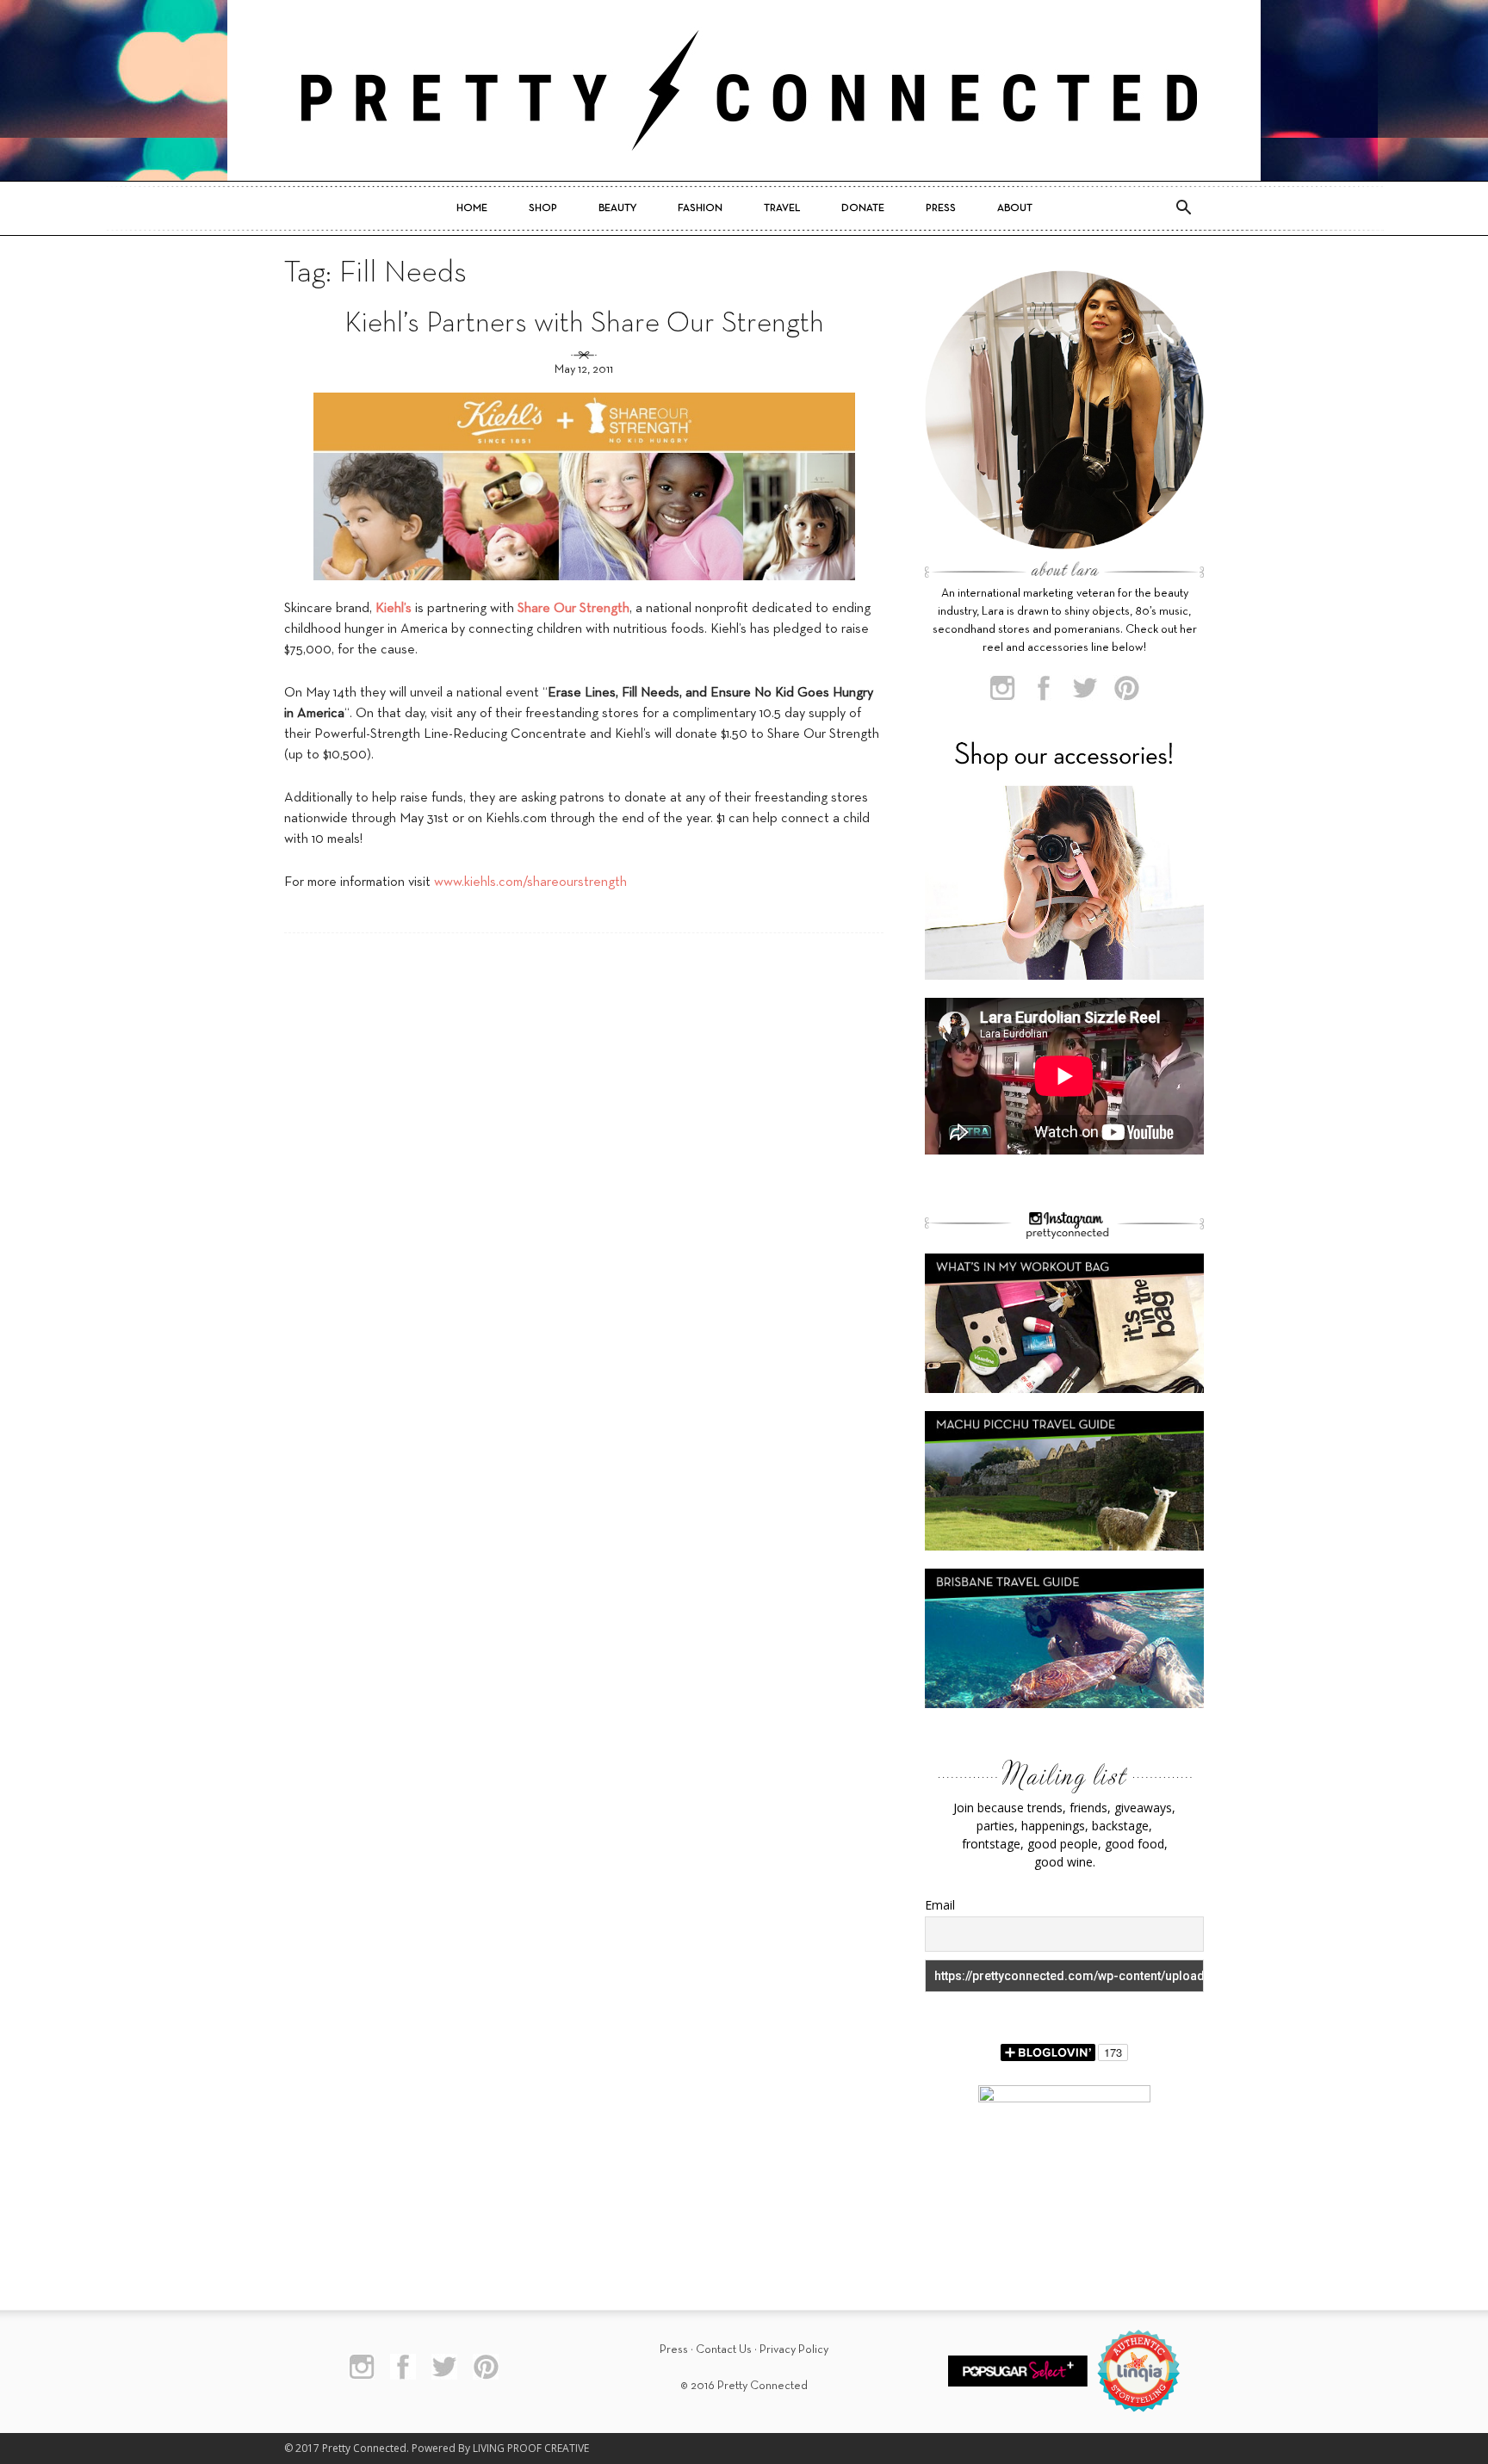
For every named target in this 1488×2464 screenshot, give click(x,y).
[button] (1183, 208)
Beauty (617, 208)
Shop (543, 208)
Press (941, 208)
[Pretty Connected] (744, 90)
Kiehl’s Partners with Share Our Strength (584, 324)
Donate (863, 208)
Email (940, 1905)
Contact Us (724, 2350)
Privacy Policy (794, 2350)
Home (472, 208)
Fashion (700, 208)
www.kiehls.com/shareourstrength (530, 882)
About (1015, 208)
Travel (782, 208)
